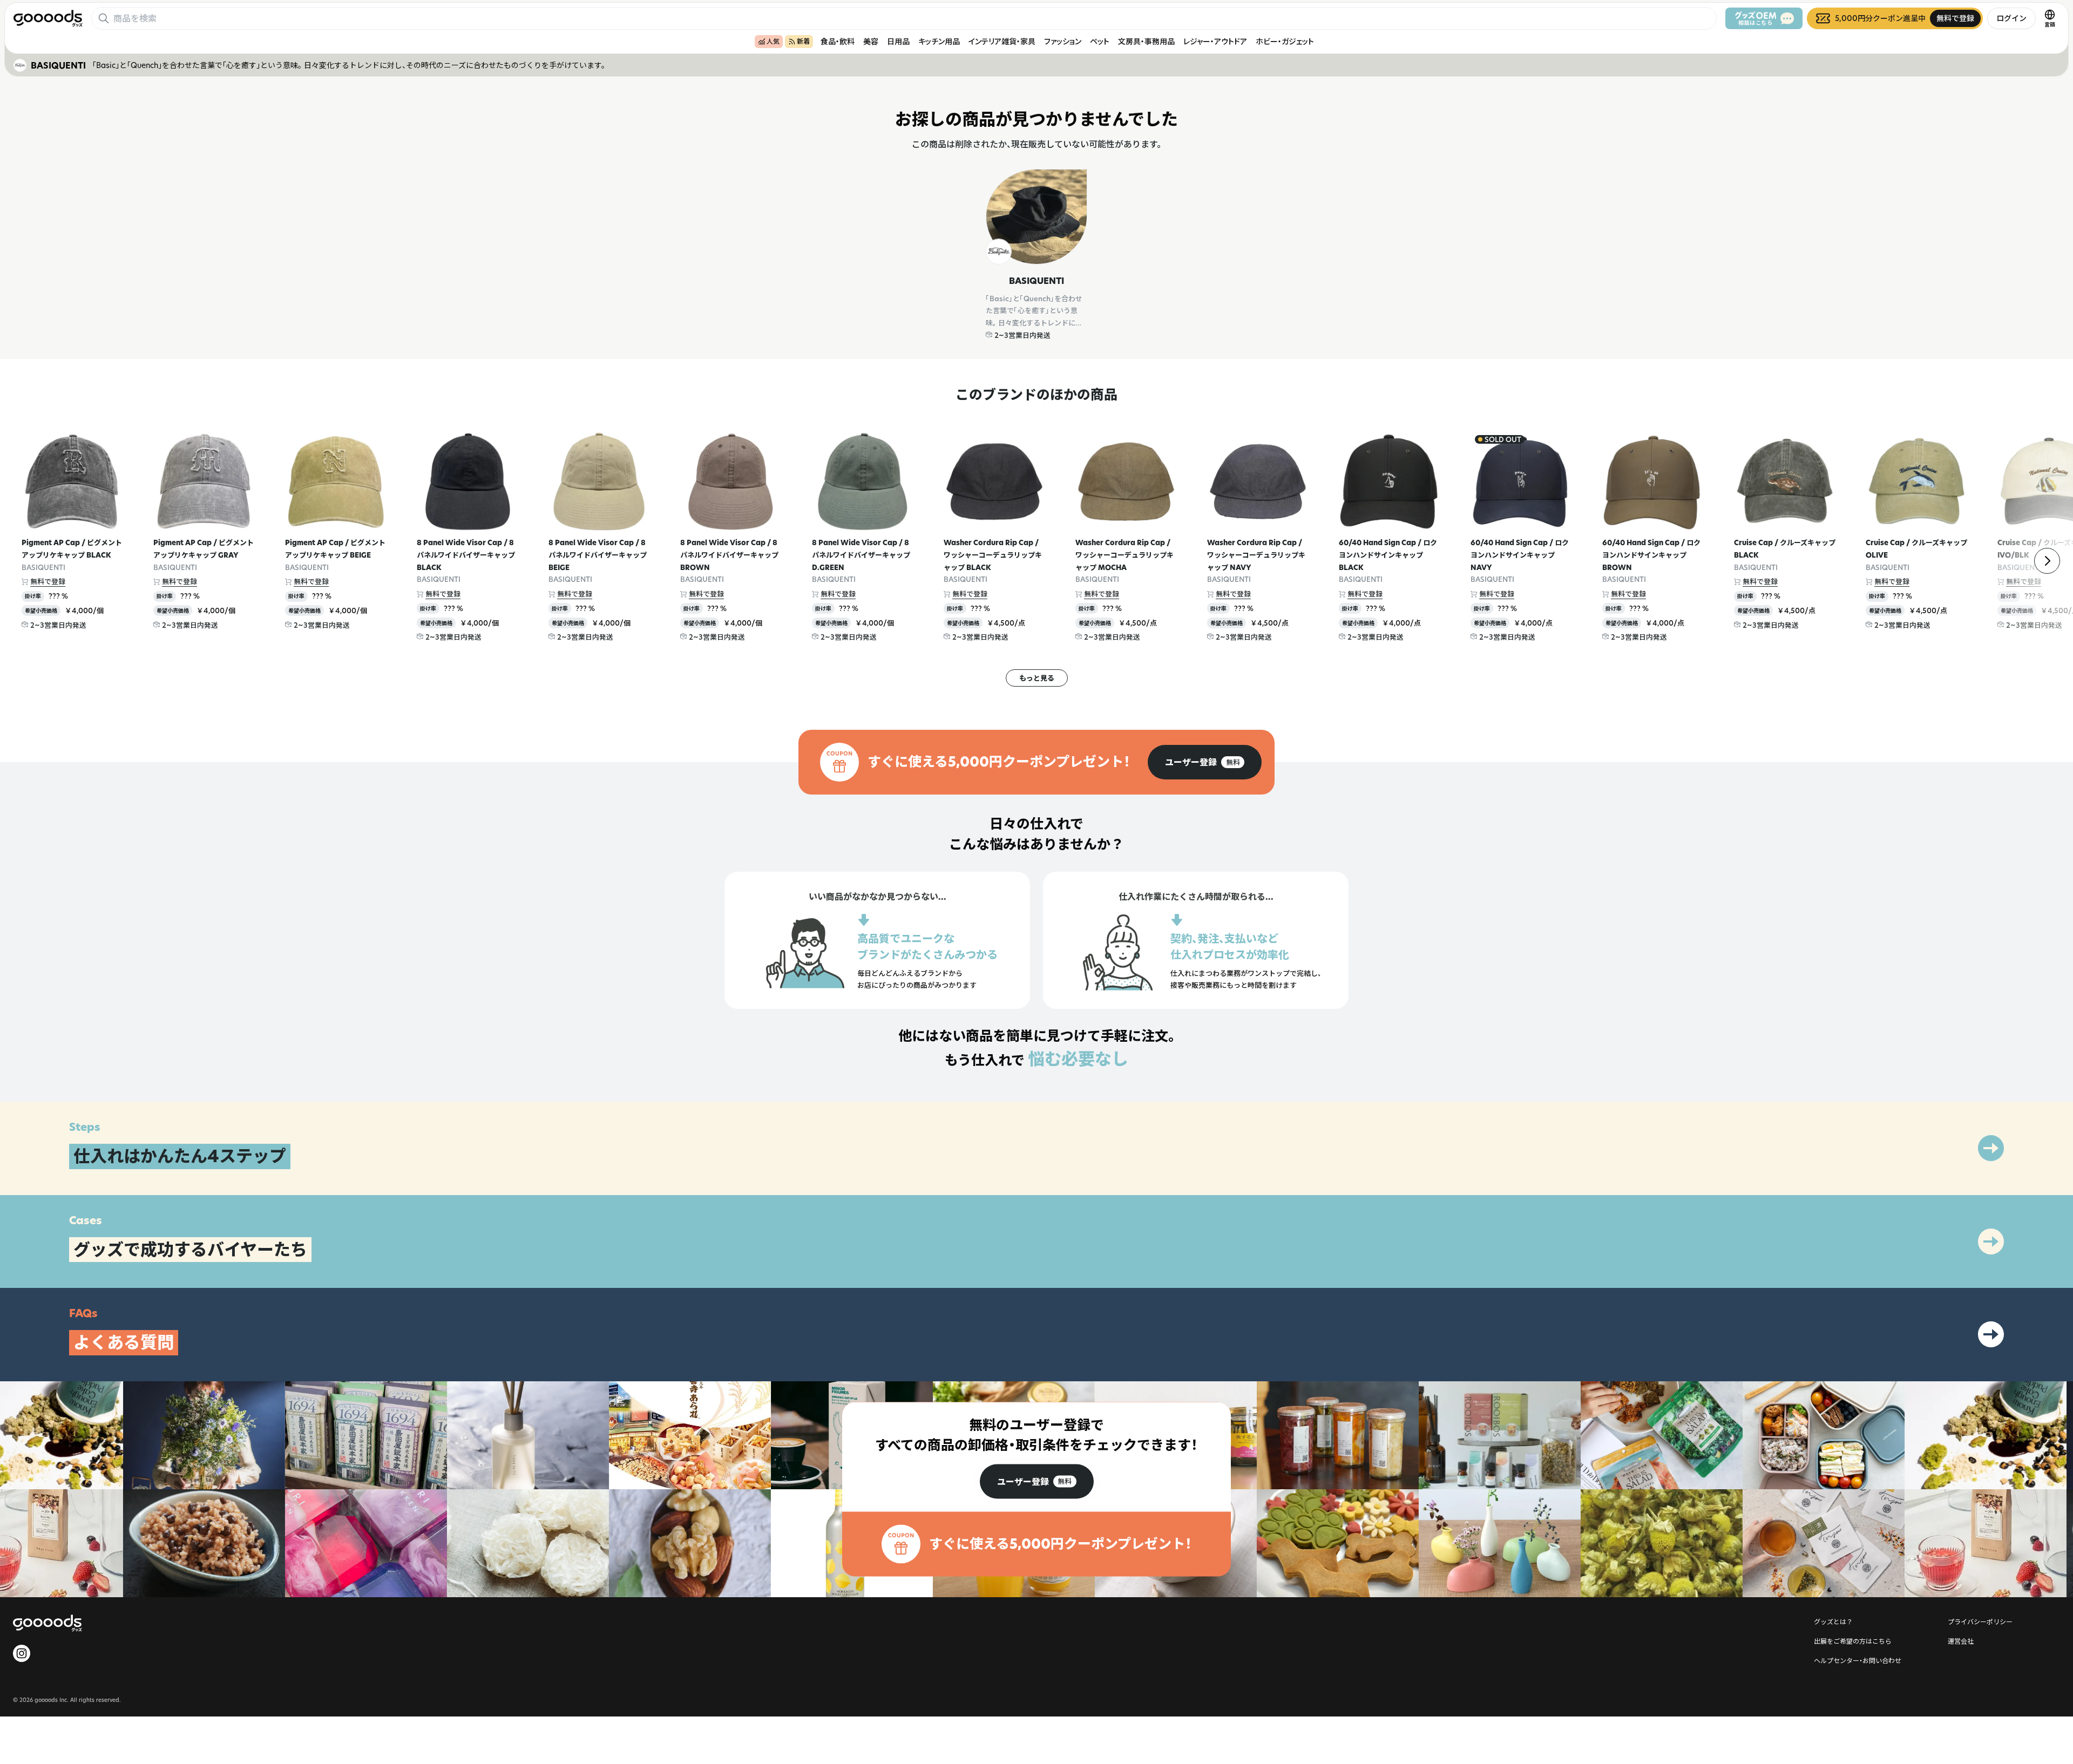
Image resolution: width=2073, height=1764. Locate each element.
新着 (803, 41)
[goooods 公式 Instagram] (22, 1653)
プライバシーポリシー (1980, 1621)
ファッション (1063, 41)
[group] (1205, 762)
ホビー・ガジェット (1285, 41)
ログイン (2011, 18)
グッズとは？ (1833, 1621)
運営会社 (1961, 1641)
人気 (773, 41)
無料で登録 (48, 581)
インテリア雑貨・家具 (1002, 41)
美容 (871, 41)
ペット (1100, 41)
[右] (2047, 561)
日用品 (898, 41)
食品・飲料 (838, 41)
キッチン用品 (939, 41)
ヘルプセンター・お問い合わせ (1858, 1660)
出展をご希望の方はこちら (1853, 1641)
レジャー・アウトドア (1215, 41)
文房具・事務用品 (1146, 41)
